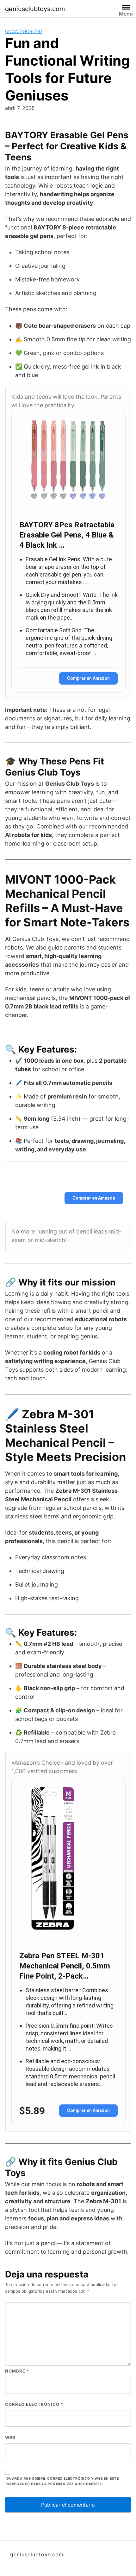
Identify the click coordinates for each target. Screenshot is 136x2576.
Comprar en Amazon (88, 678)
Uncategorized (24, 31)
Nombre (17, 2371)
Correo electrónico (34, 2404)
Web (10, 2438)
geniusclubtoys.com (35, 9)
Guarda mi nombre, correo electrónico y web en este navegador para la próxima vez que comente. (63, 2481)
